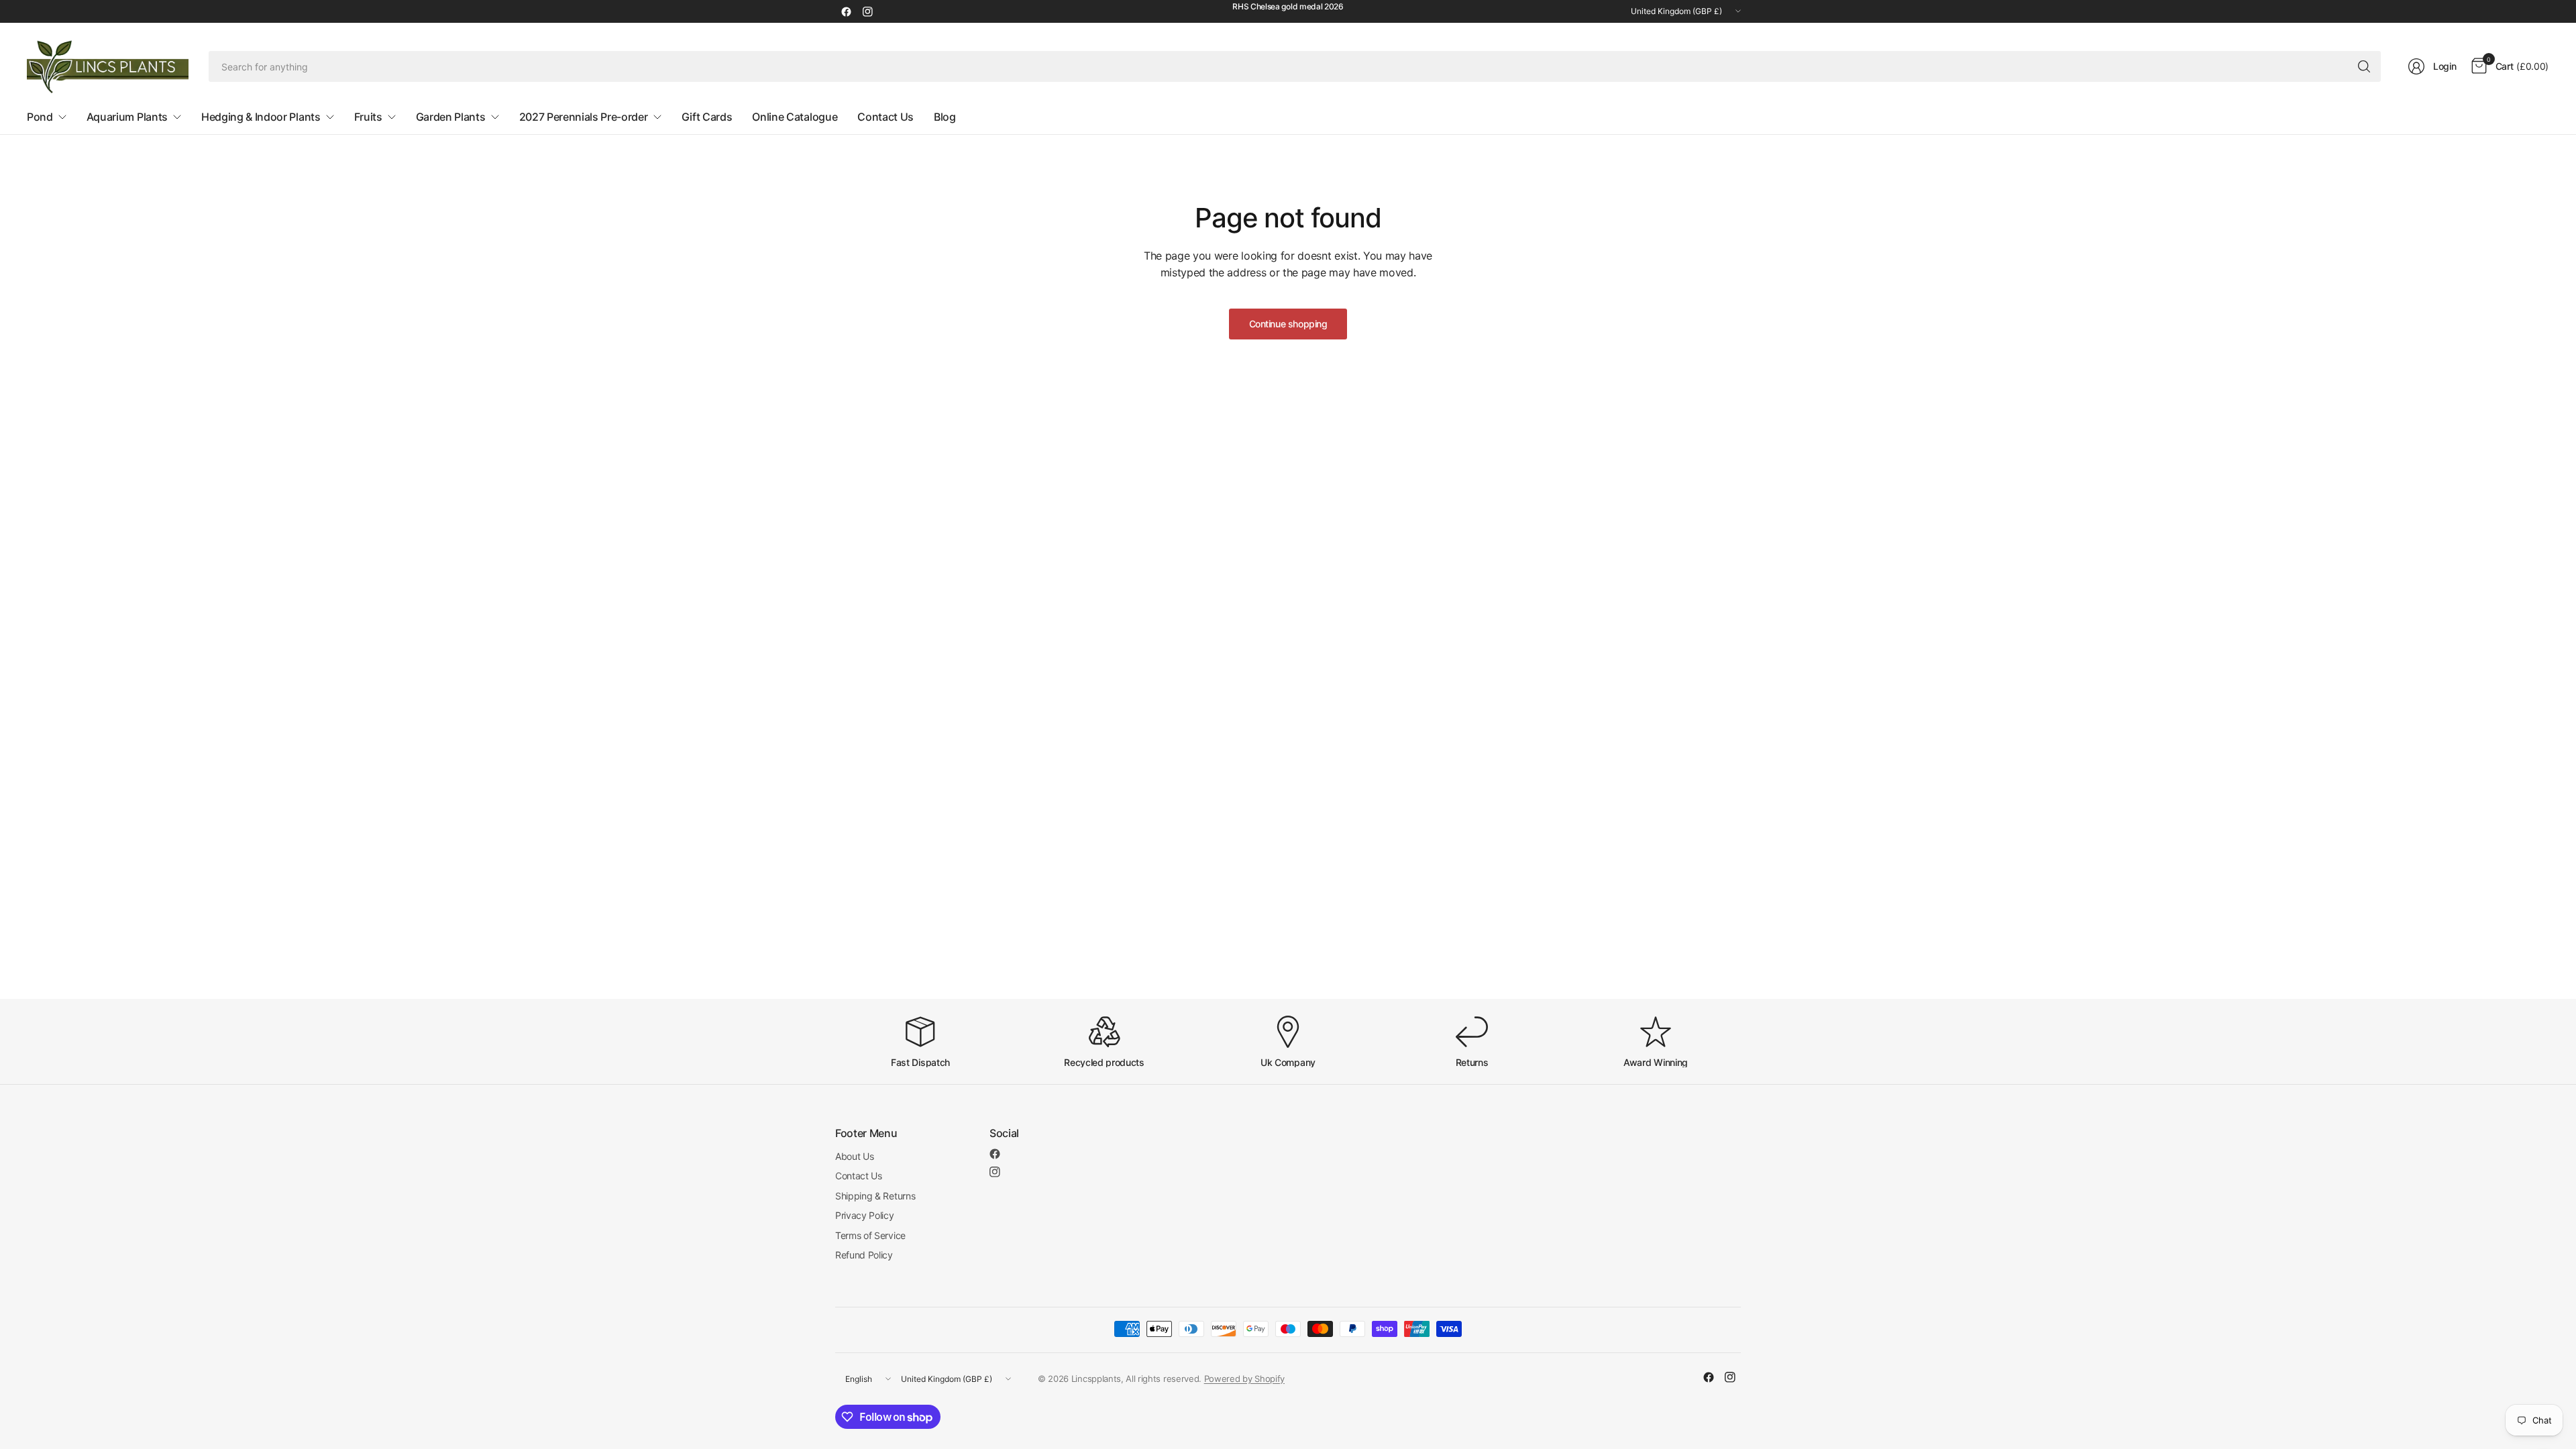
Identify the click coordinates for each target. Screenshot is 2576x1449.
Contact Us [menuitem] (885, 117)
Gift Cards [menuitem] (707, 117)
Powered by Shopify (1244, 1379)
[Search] (2364, 66)
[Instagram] (867, 11)
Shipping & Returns (875, 1196)
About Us (854, 1156)
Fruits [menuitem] (368, 117)
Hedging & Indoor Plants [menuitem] (261, 117)
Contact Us (859, 1176)
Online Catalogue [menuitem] (795, 117)
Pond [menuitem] (40, 117)
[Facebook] (846, 11)
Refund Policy (864, 1255)
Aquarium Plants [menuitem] (127, 117)
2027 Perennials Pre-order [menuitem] (584, 117)
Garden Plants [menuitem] (451, 117)
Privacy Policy (865, 1215)
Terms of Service (870, 1235)
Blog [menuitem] (945, 117)
